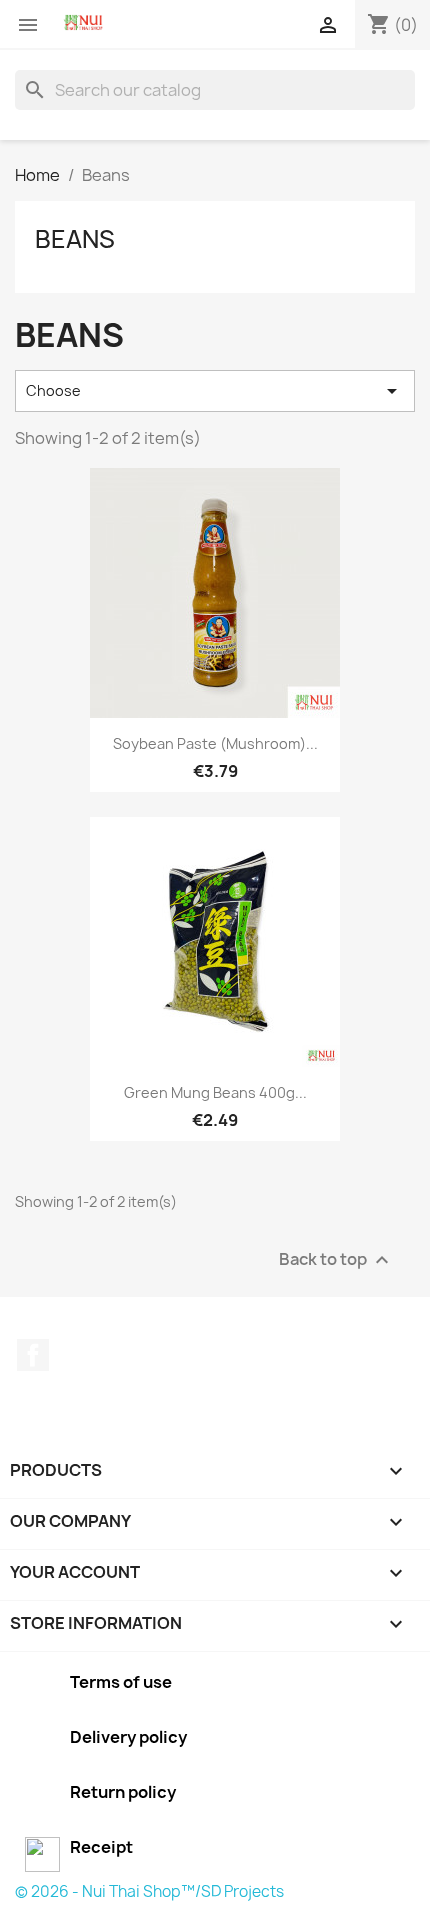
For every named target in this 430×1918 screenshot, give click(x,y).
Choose (215, 391)
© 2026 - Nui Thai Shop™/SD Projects (149, 1891)
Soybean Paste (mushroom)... (215, 743)
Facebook (33, 1355)
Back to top (336, 1259)
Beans (75, 239)
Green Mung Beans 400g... (215, 1092)
